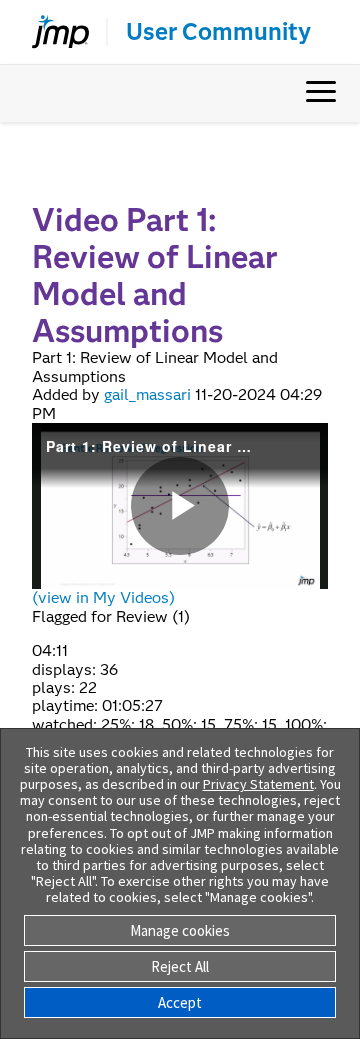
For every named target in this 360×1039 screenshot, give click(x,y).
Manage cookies (180, 930)
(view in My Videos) (103, 597)
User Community (218, 32)
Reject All (180, 966)
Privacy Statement (258, 784)
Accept (180, 1002)
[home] (52, 32)
